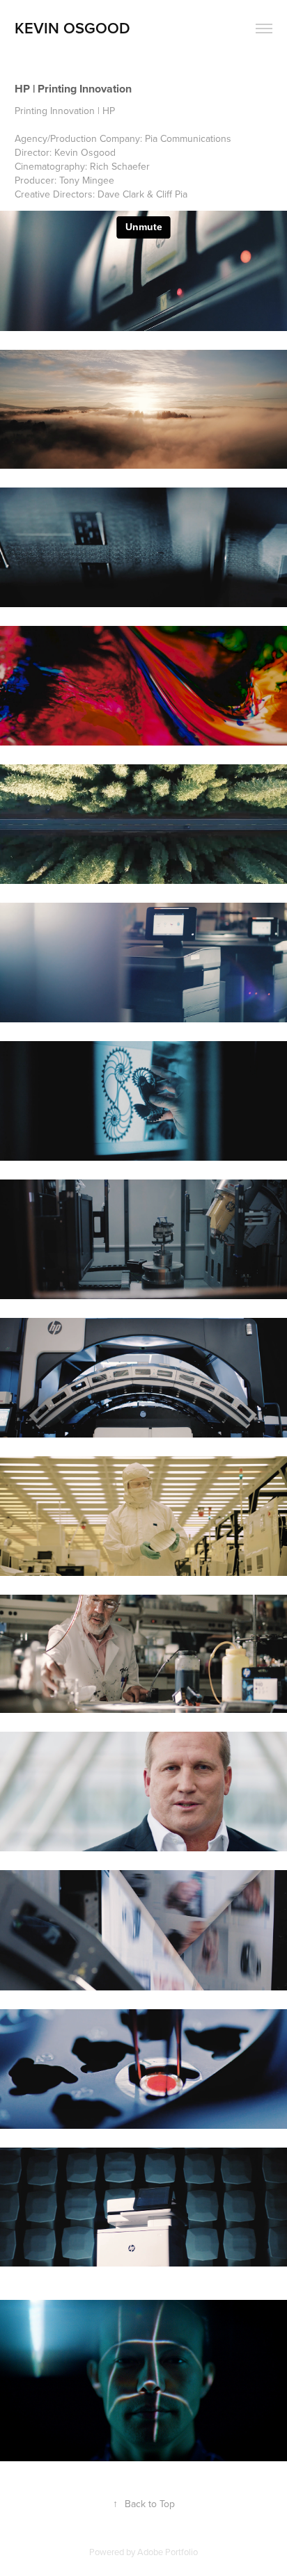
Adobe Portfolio (168, 2552)
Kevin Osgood (72, 28)
